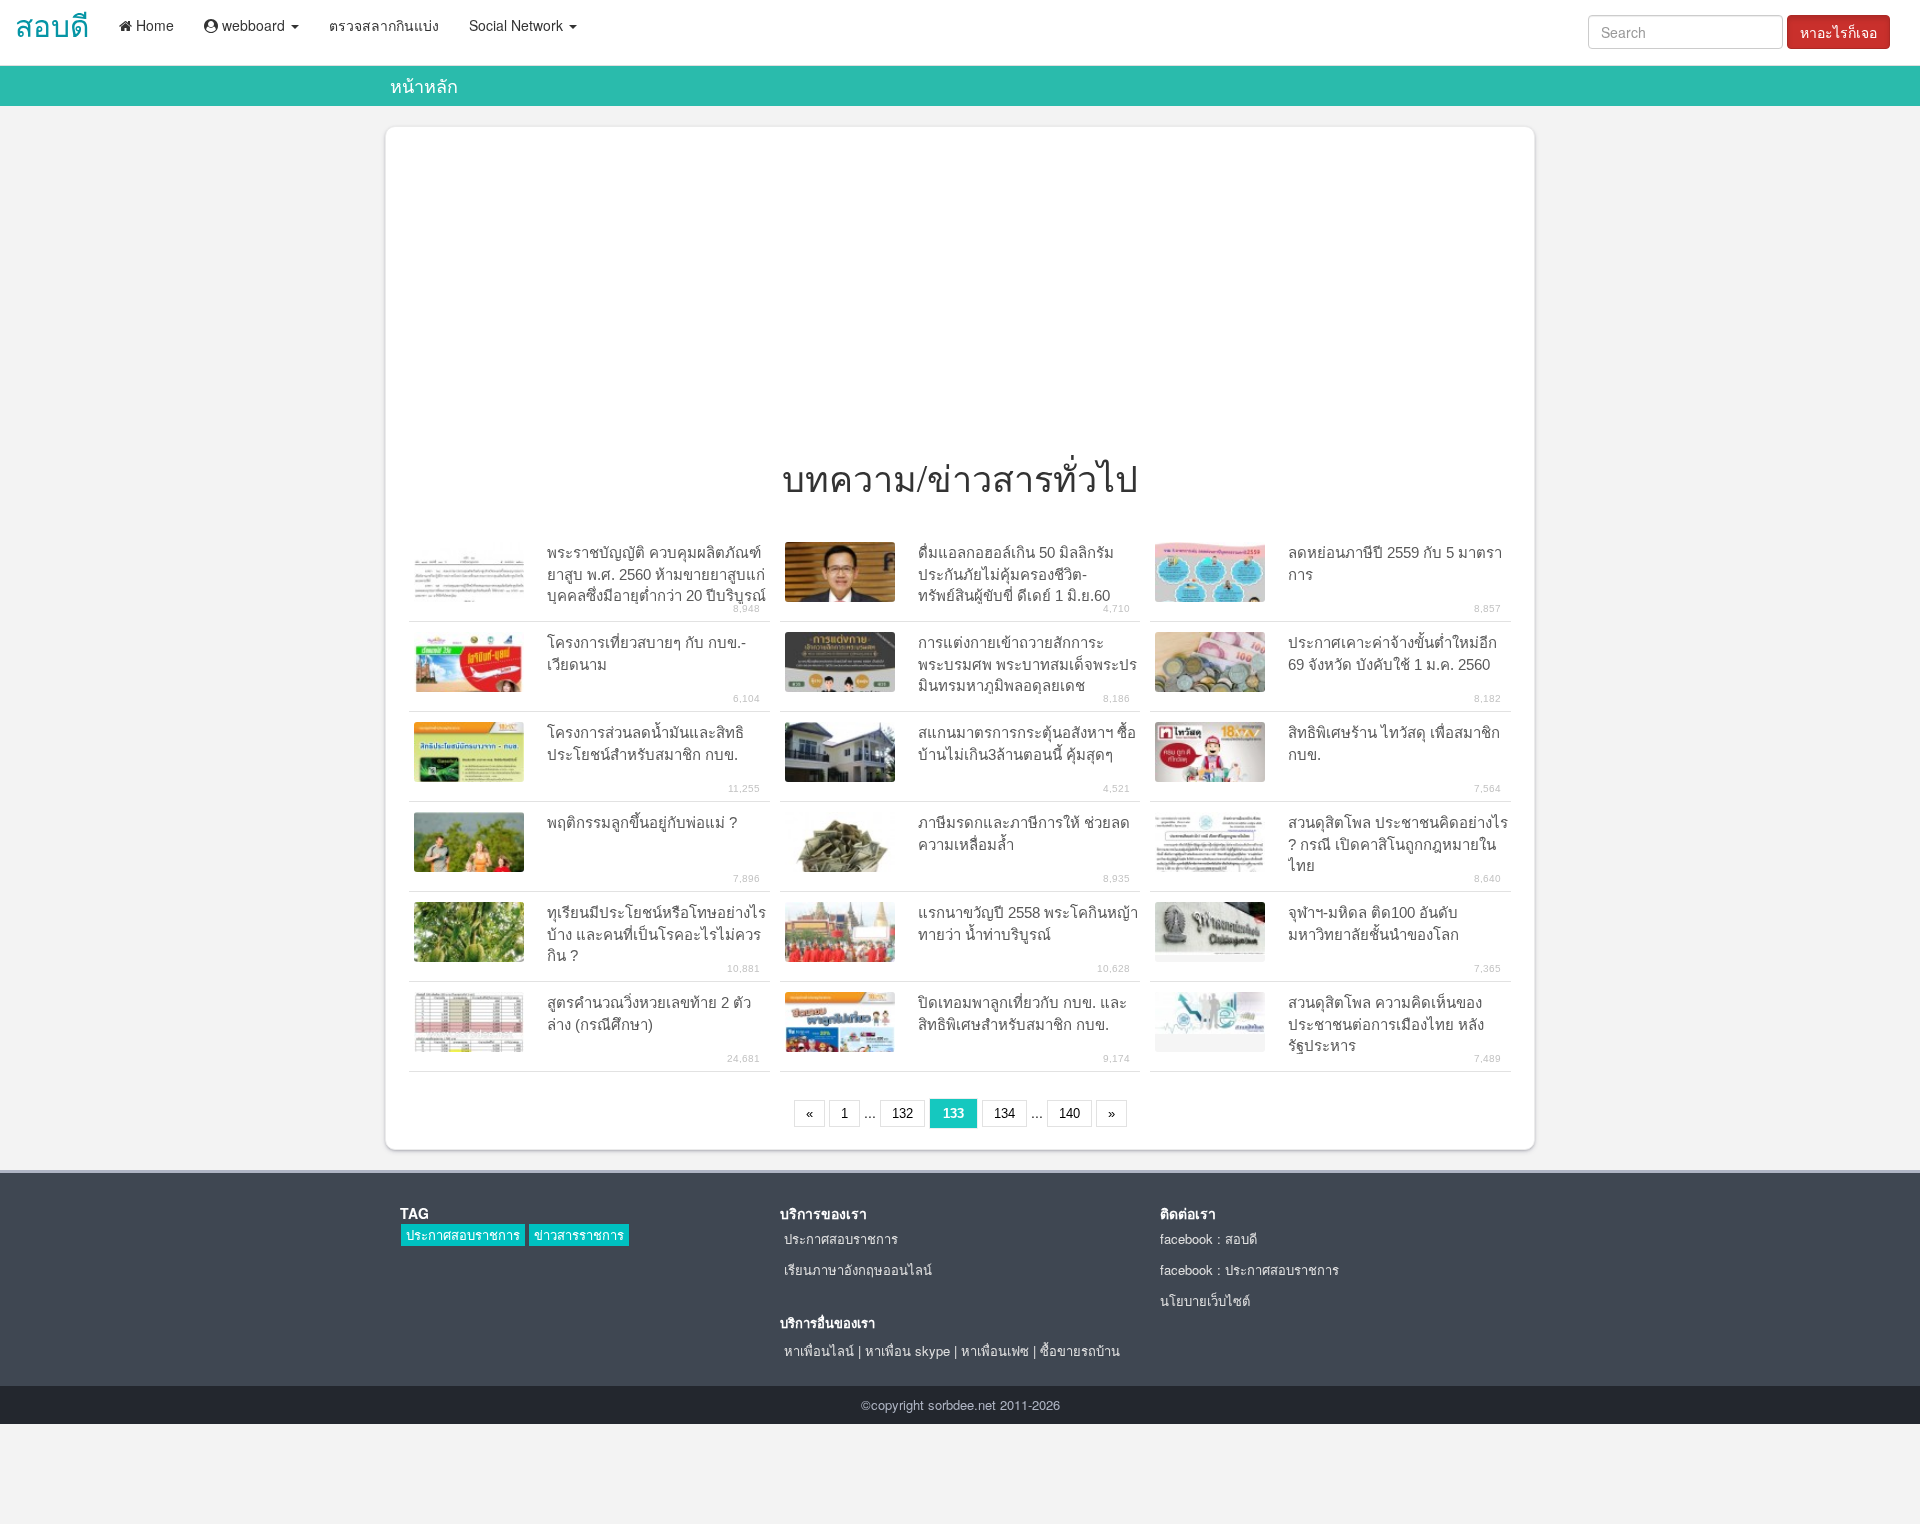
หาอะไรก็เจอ (1838, 32)
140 (1069, 1113)
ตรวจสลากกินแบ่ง (384, 25)
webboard (253, 25)
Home (153, 25)
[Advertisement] (960, 297)
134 (1004, 1113)
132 (902, 1113)
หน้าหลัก (424, 85)
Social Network (518, 25)
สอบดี (52, 24)
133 (953, 1113)
